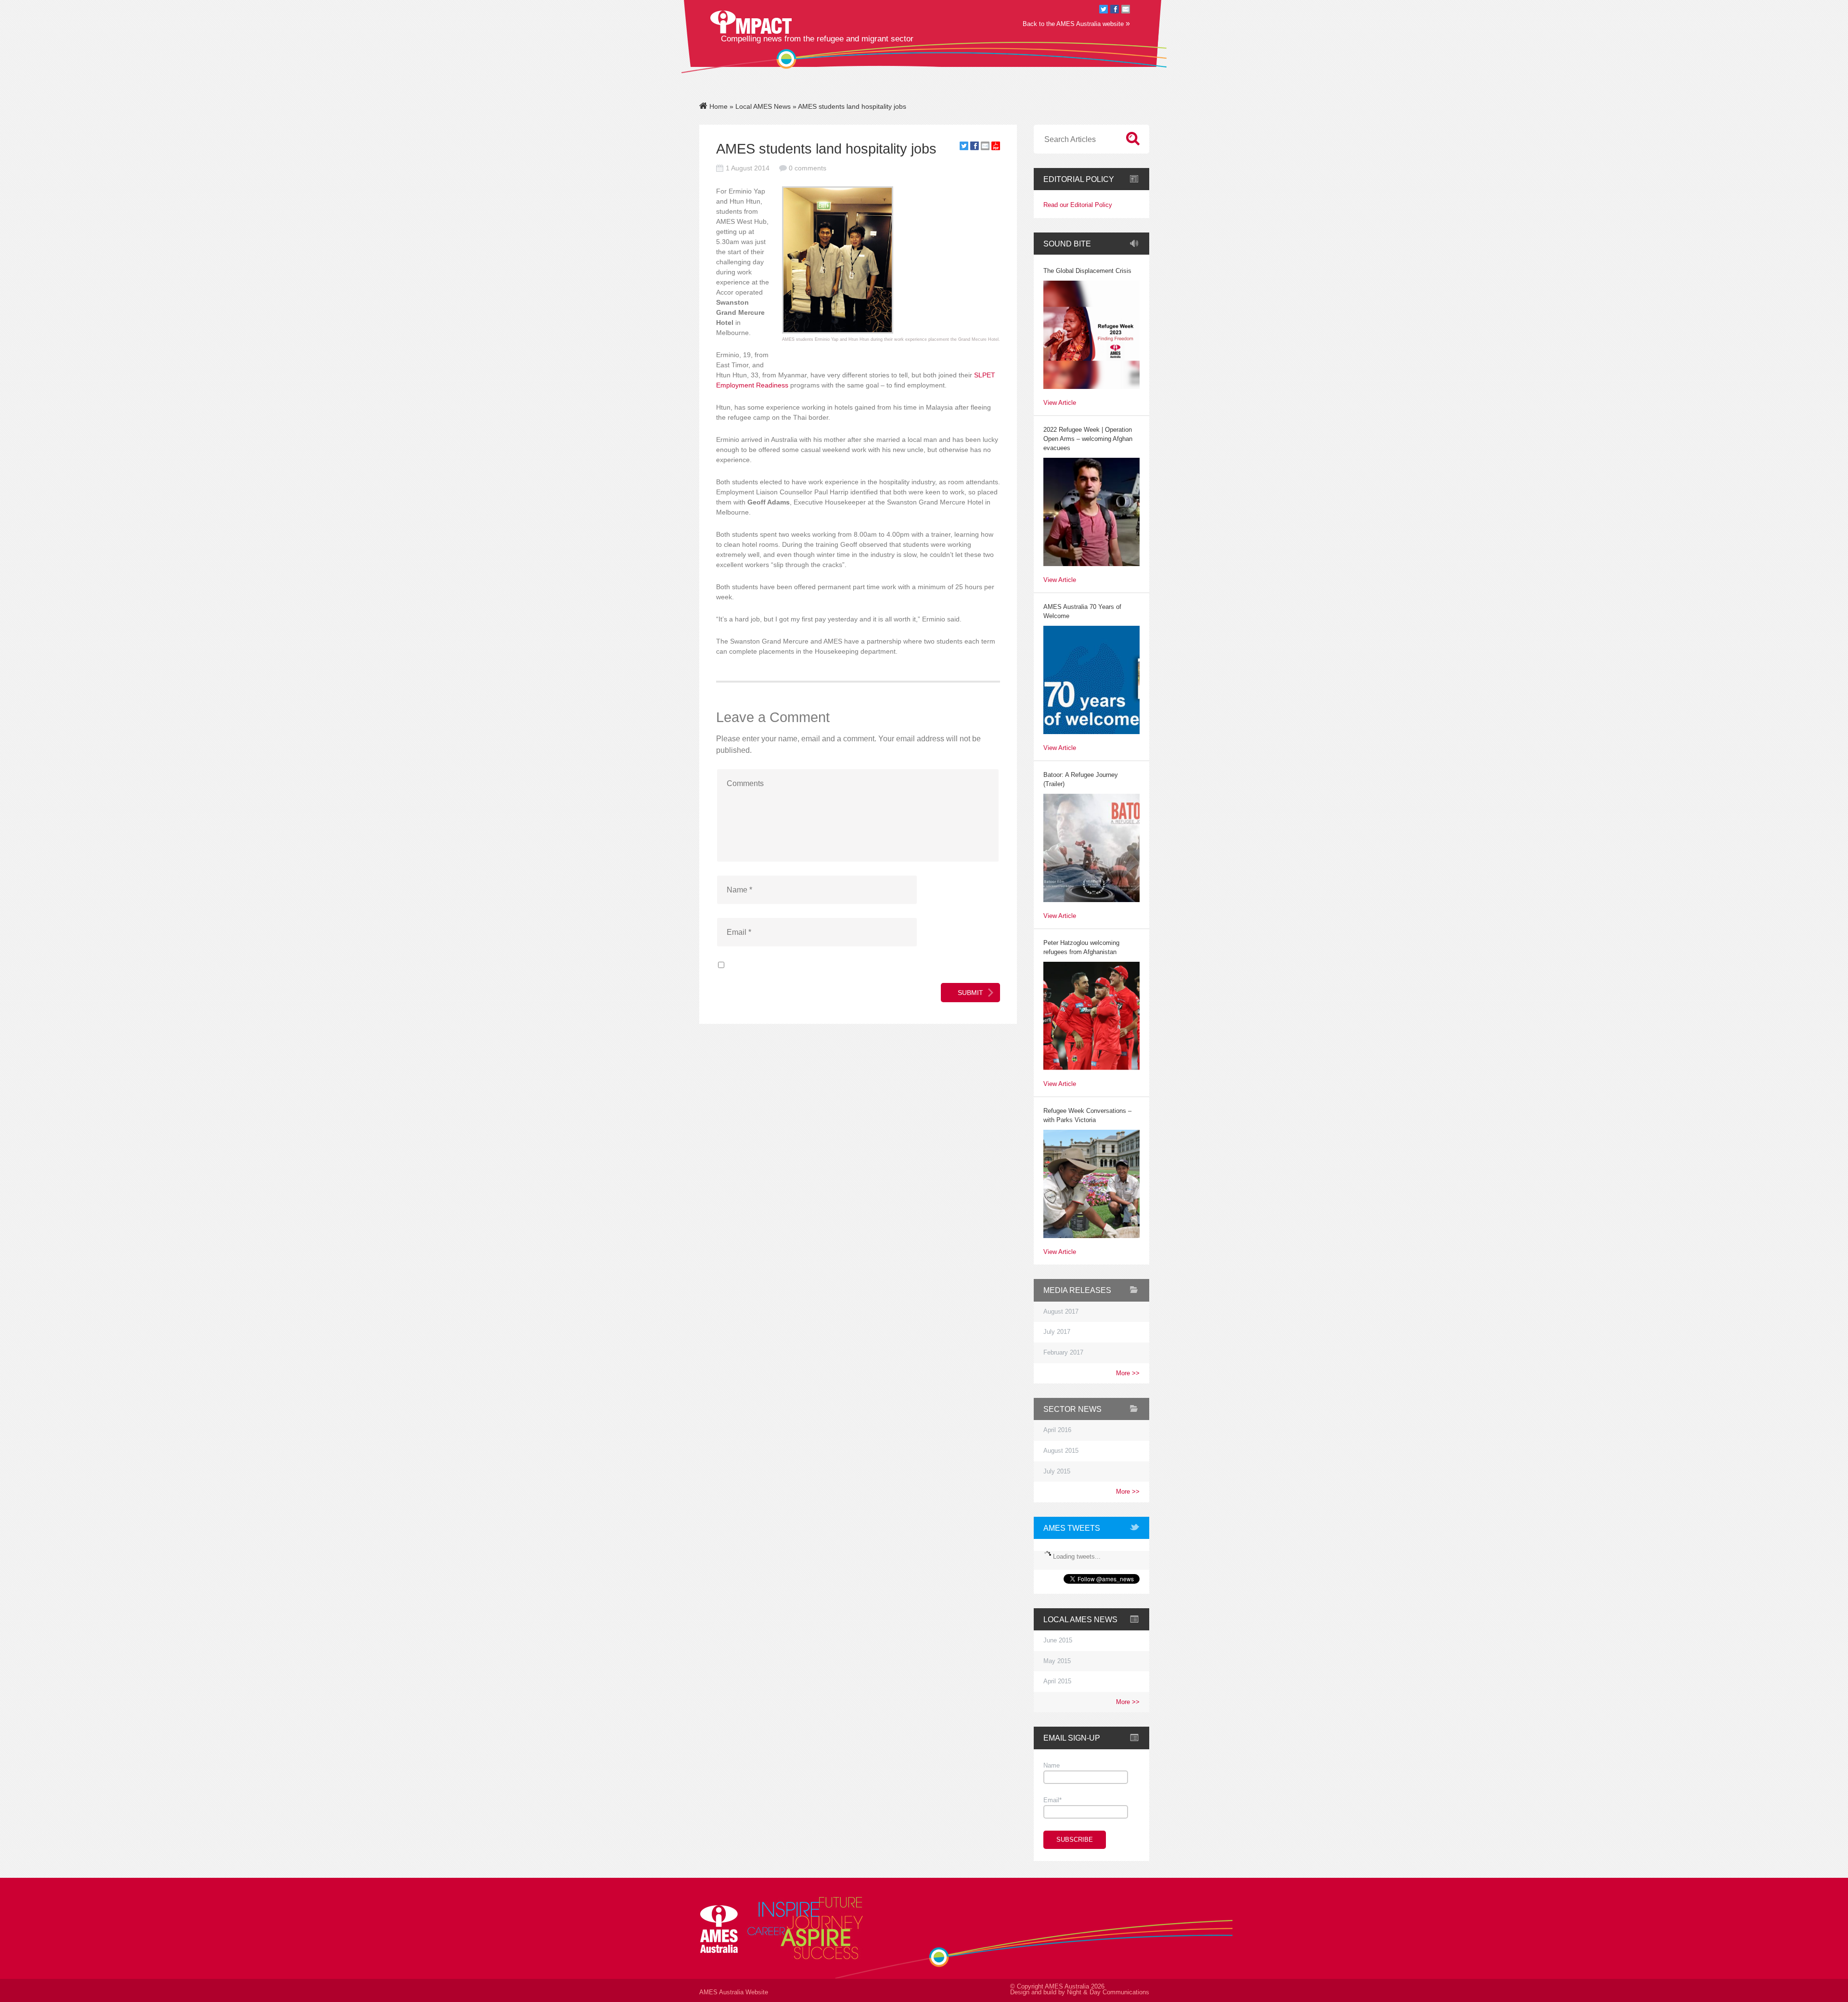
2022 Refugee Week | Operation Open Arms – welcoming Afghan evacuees (1088, 439)
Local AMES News (763, 106)
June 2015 (1058, 1640)
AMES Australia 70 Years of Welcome (1082, 612)
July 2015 (1057, 1472)
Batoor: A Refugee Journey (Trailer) (1081, 780)
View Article (1060, 403)
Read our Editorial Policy (1078, 205)
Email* (1052, 1800)
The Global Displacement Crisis (1087, 271)
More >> (1128, 1373)
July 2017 (1057, 1332)
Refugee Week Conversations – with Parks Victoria (1087, 1116)
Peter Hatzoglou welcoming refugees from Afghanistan (1081, 948)
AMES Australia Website (734, 1992)
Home (718, 106)
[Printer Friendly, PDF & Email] (996, 148)
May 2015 (1057, 1661)
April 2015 (1057, 1681)
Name (1052, 1766)
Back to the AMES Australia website (1076, 23)
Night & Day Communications (1108, 1992)
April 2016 (1057, 1430)
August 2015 (1061, 1451)
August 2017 (1061, 1312)
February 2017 (1063, 1353)
